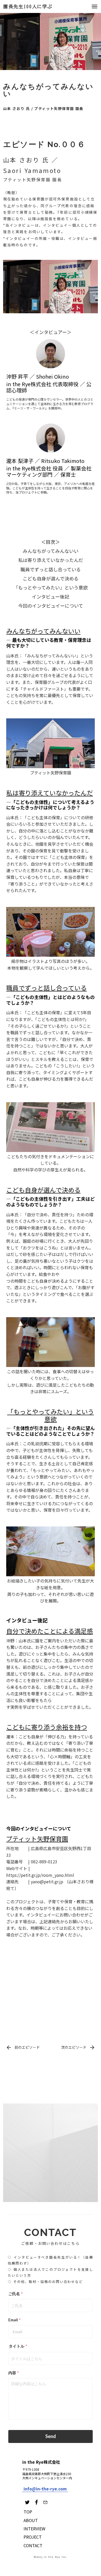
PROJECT (33, 2537)
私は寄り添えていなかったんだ (51, 560)
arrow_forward (92, 2047)
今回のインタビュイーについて (51, 606)
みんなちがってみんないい (51, 551)
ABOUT (31, 2520)
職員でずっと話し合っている (51, 569)
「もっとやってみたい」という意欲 (51, 588)
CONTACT (33, 2545)
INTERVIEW (34, 2529)
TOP (28, 2512)
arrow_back (9, 2047)
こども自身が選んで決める (51, 578)
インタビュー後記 (51, 597)
